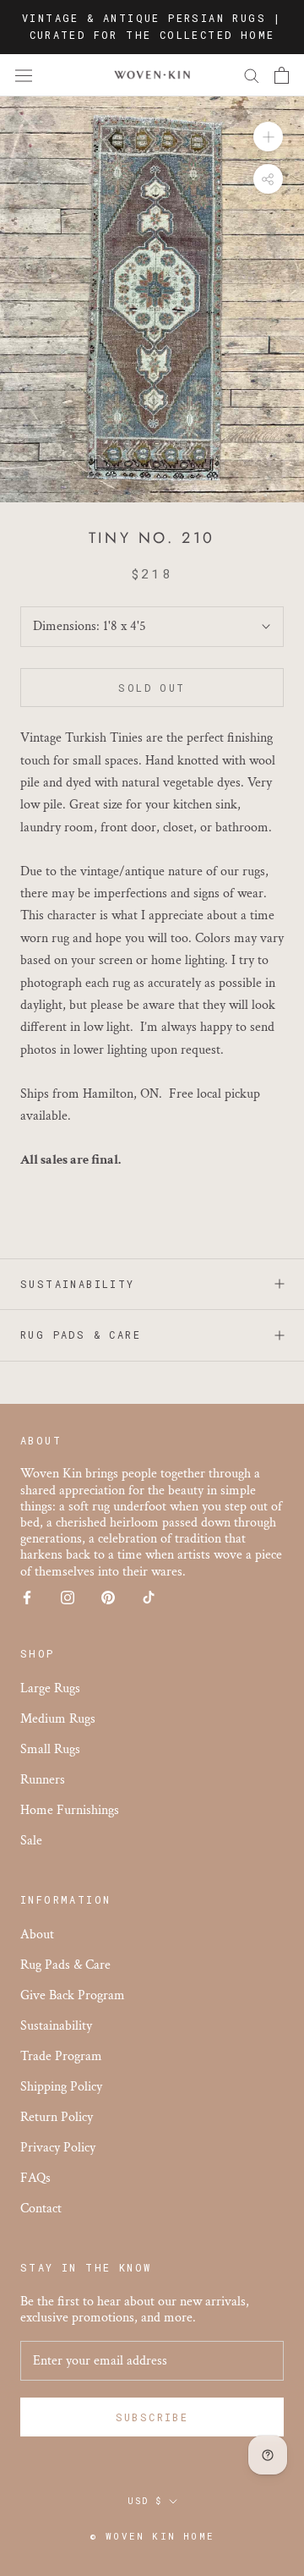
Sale (31, 1841)
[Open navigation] (24, 75)
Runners (43, 1780)
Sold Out (152, 688)
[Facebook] (27, 1597)
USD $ (145, 2501)
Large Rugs (50, 1688)
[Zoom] (268, 137)
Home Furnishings (70, 1810)
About (37, 1935)
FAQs (35, 2178)
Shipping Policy (61, 2087)
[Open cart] (282, 75)
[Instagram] (68, 1597)
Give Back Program (73, 1995)
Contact (41, 2209)
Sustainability (78, 1284)
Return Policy (57, 2117)
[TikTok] (149, 1597)
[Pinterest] (108, 1597)
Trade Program (61, 2056)
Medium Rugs (58, 1719)
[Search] (252, 75)
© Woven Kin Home (152, 2536)
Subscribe (152, 2417)
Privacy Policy (58, 2148)
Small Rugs (50, 1749)
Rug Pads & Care (81, 1335)
